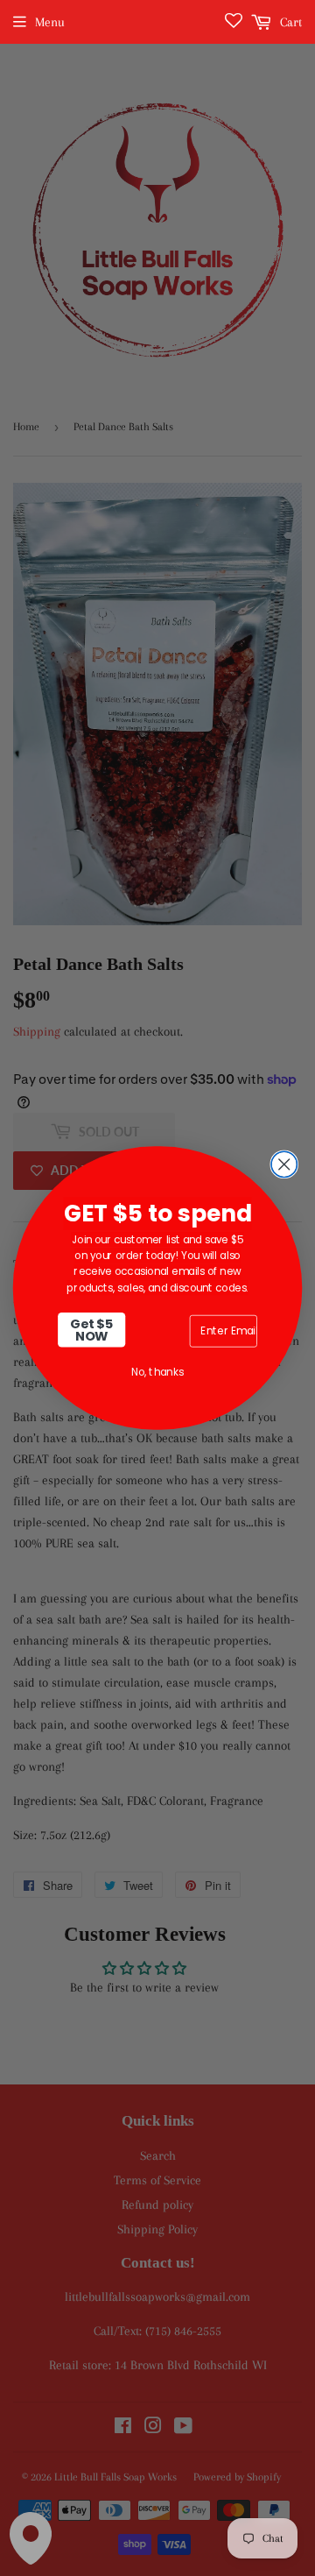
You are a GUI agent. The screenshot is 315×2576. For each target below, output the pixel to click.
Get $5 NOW (91, 1330)
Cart (289, 22)
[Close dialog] (284, 1164)
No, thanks (157, 1372)
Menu (50, 22)
